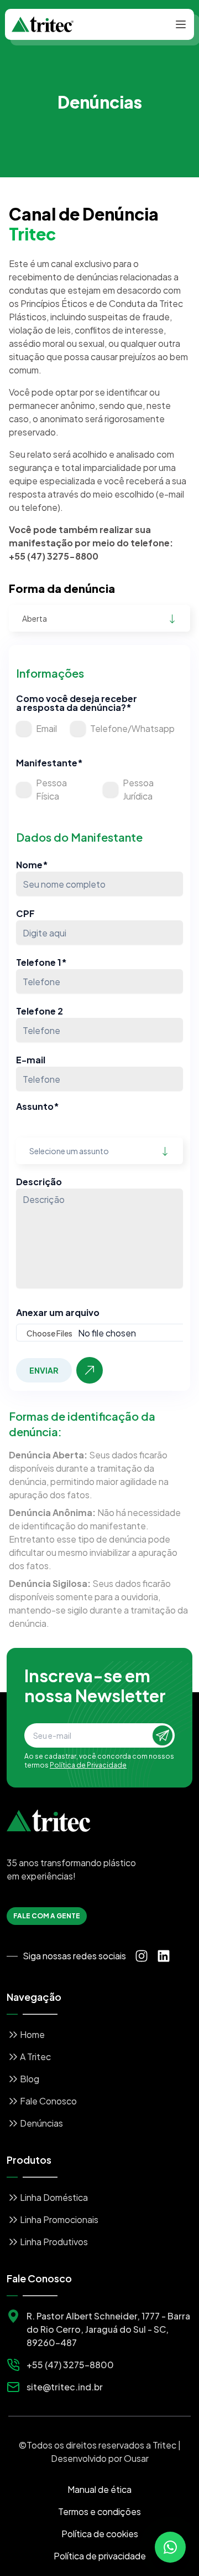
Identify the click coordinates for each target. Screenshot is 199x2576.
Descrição (39, 1182)
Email (46, 728)
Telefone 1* (41, 962)
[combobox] (99, 618)
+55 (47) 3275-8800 (70, 2365)
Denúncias (41, 2123)
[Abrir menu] (181, 24)
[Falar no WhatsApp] (170, 2547)
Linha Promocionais (59, 2219)
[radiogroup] (95, 729)
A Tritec (35, 2057)
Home (32, 2034)
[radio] (24, 729)
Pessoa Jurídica (138, 789)
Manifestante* (49, 763)
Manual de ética (99, 2489)
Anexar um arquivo (58, 1313)
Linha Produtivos (54, 2242)
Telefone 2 (40, 1011)
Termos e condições (99, 2511)
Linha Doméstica (54, 2197)
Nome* (32, 865)
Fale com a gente (47, 1916)
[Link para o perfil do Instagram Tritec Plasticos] (142, 1956)
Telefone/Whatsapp (132, 728)
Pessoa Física (51, 789)
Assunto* (38, 1107)
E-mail (31, 1060)
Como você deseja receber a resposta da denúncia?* (77, 703)
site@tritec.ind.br (65, 2387)
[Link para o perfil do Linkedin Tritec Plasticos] (164, 1956)
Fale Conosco (48, 2101)
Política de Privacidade (88, 1765)
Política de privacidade (100, 2556)
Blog (30, 2079)
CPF (25, 913)
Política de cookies (100, 2534)
